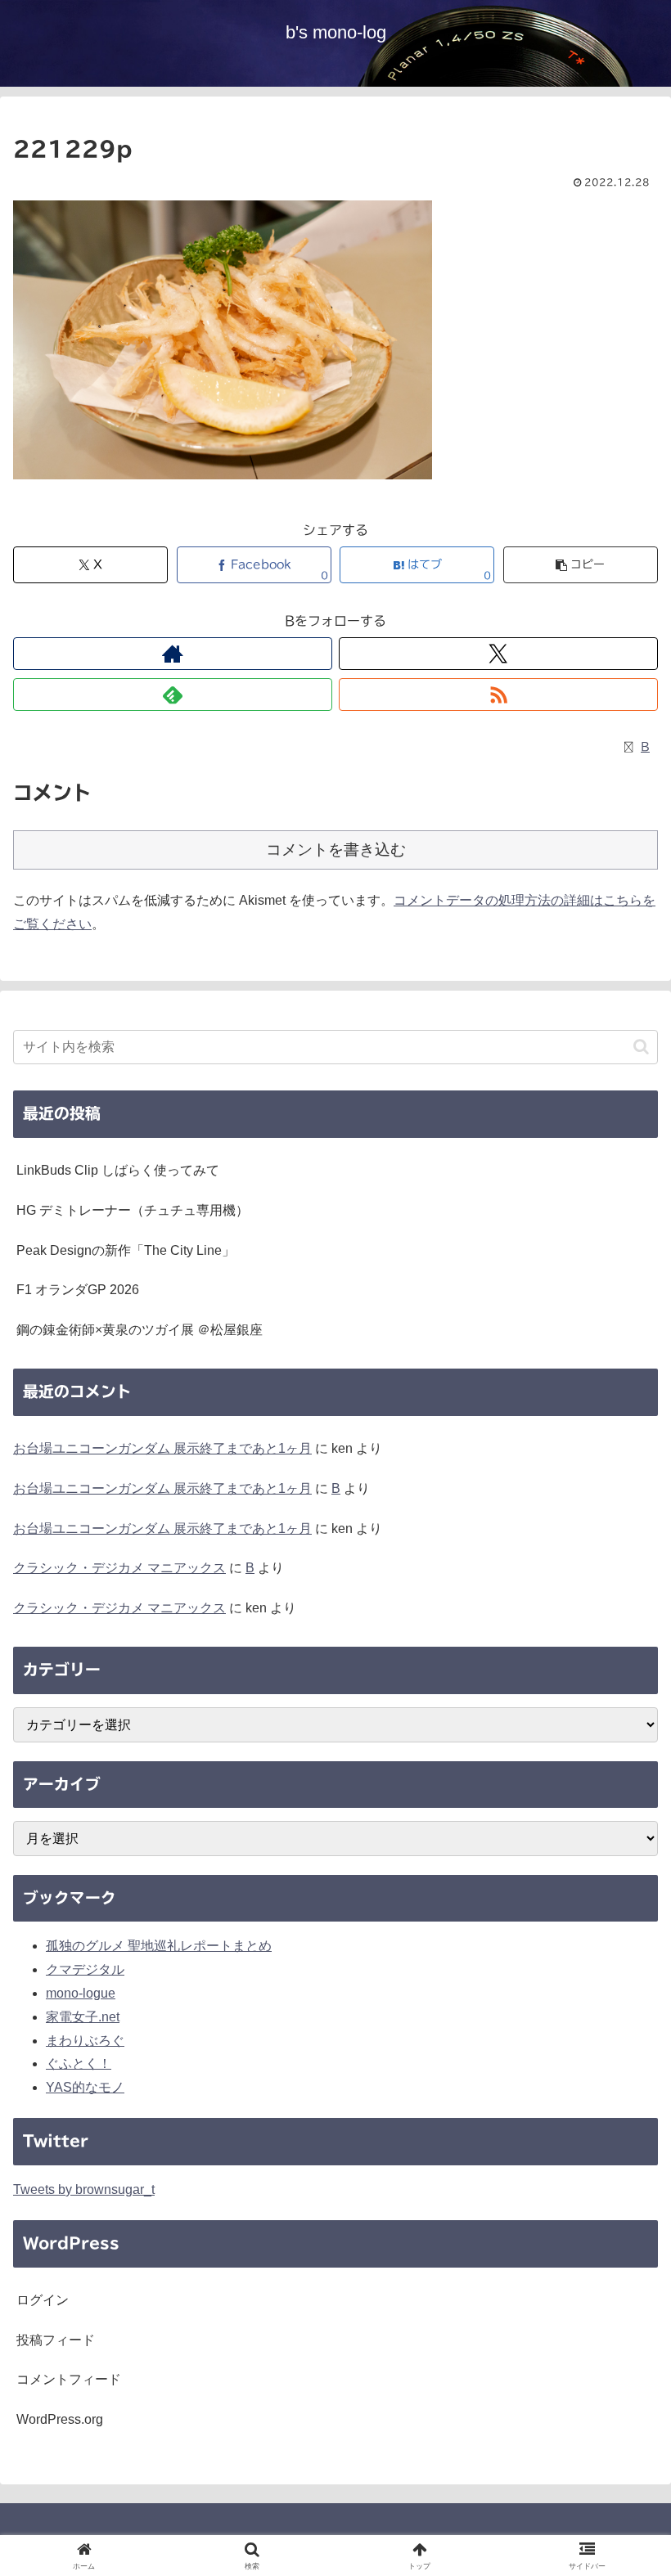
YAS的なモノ (85, 2087)
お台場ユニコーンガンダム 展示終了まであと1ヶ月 (162, 1448)
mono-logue (81, 1993)
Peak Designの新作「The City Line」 (126, 1250)
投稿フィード (56, 2340)
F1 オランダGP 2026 (78, 1290)
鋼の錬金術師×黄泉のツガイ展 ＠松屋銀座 (140, 1330)
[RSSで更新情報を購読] (498, 695)
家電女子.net (83, 2017)
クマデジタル (85, 1969)
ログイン (43, 2300)
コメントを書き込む (336, 850)
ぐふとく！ (79, 2063)
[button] (581, 565)
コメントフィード (69, 2379)
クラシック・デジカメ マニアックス (119, 1568)
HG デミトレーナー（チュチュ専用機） (133, 1210)
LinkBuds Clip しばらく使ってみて (118, 1170)
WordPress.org (60, 2419)
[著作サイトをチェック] (173, 654)
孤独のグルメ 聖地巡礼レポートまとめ (159, 1946)
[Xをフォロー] (498, 654)
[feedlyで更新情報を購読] (173, 695)
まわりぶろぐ (85, 2041)
